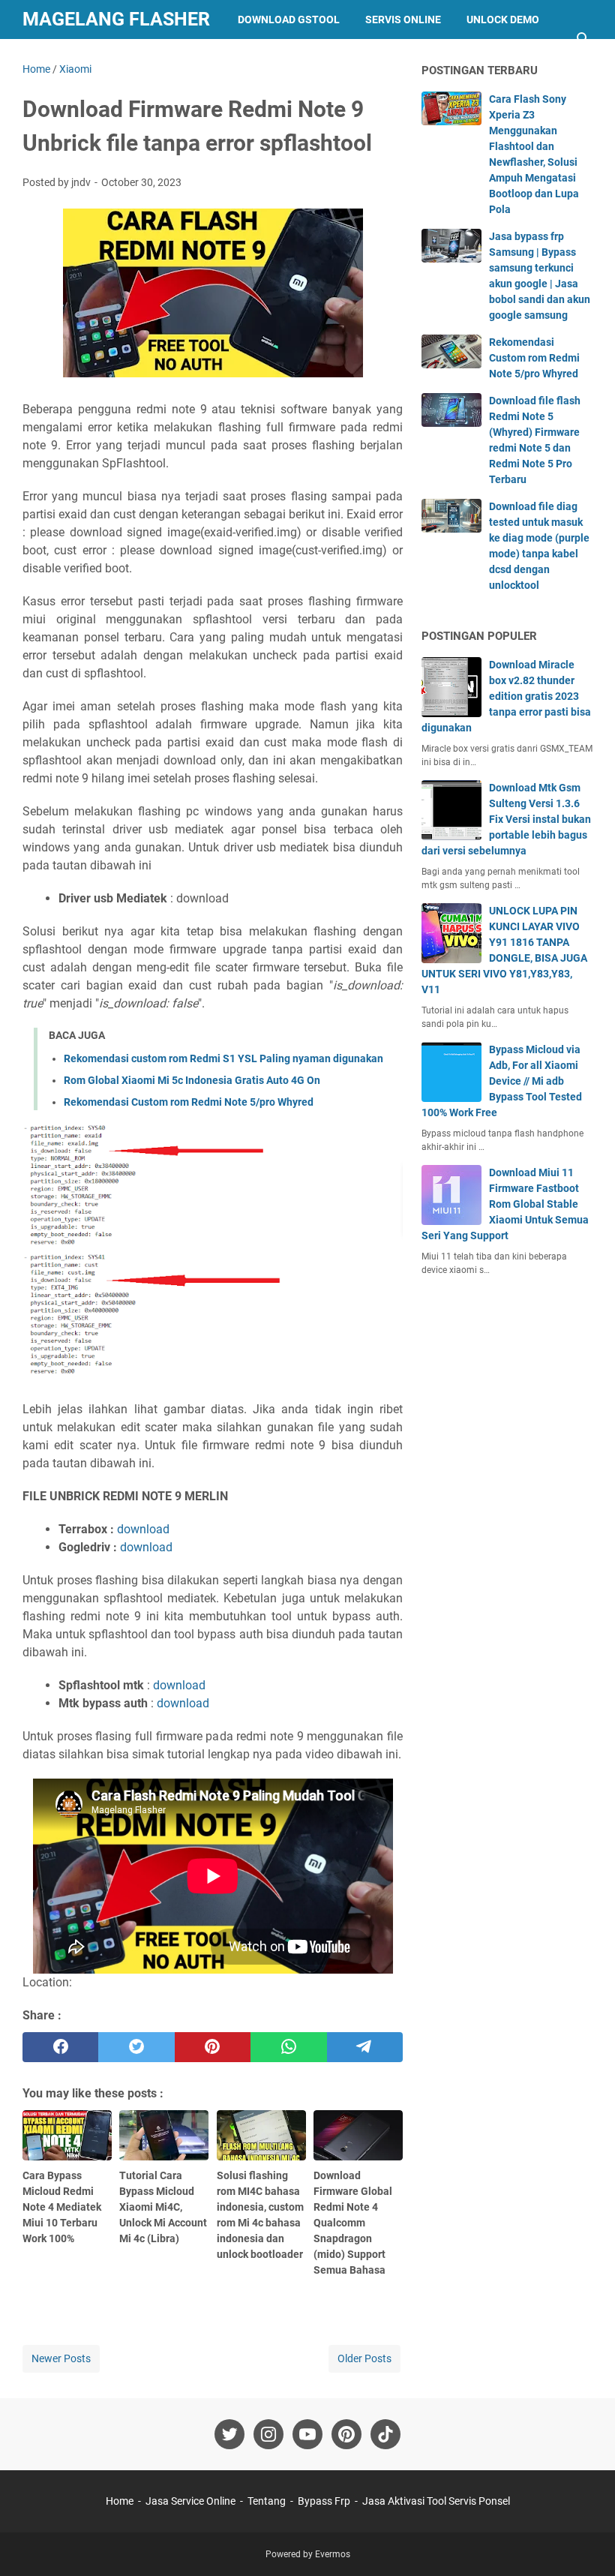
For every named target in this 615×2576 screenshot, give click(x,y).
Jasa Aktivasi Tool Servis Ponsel (436, 2501)
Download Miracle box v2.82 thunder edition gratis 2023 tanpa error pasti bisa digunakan (506, 696)
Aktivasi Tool (73, 59)
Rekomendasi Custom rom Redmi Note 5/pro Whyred (189, 1102)
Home (120, 2501)
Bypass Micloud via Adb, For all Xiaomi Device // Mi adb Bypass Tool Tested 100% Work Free (502, 1081)
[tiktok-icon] (385, 2434)
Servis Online (403, 20)
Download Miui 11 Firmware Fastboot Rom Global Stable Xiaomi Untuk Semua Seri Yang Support (505, 1204)
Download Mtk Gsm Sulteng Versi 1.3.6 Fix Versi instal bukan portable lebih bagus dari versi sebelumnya (506, 819)
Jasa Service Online (190, 2501)
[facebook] (60, 2047)
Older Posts (364, 2358)
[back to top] (585, 2542)
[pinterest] (213, 2047)
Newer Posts (61, 2358)
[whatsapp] (288, 2047)
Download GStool (289, 20)
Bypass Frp (167, 59)
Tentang (267, 2501)
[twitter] (136, 2047)
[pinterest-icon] (346, 2434)
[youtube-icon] (307, 2434)
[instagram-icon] (268, 2434)
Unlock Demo (503, 20)
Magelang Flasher (116, 19)
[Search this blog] (583, 39)
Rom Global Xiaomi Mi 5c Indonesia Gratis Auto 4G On (192, 1080)
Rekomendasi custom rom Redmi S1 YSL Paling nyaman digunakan (223, 1058)
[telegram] (365, 2047)
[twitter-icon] (229, 2434)
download (143, 1529)
